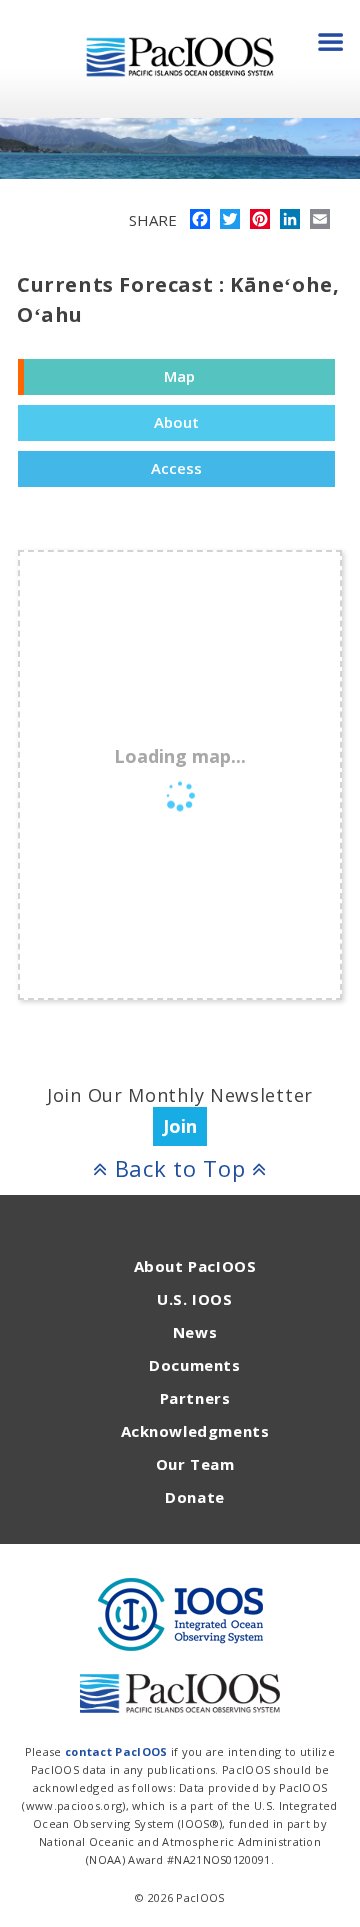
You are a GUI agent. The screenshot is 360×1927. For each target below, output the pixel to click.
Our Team (195, 1464)
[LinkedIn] (290, 221)
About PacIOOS (195, 1266)
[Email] (320, 221)
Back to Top (180, 1168)
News (195, 1332)
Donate (195, 1497)
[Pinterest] (260, 221)
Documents (194, 1365)
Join (180, 1126)
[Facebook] (200, 221)
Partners (195, 1398)
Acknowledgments (195, 1431)
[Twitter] (230, 221)
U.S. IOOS (194, 1299)
